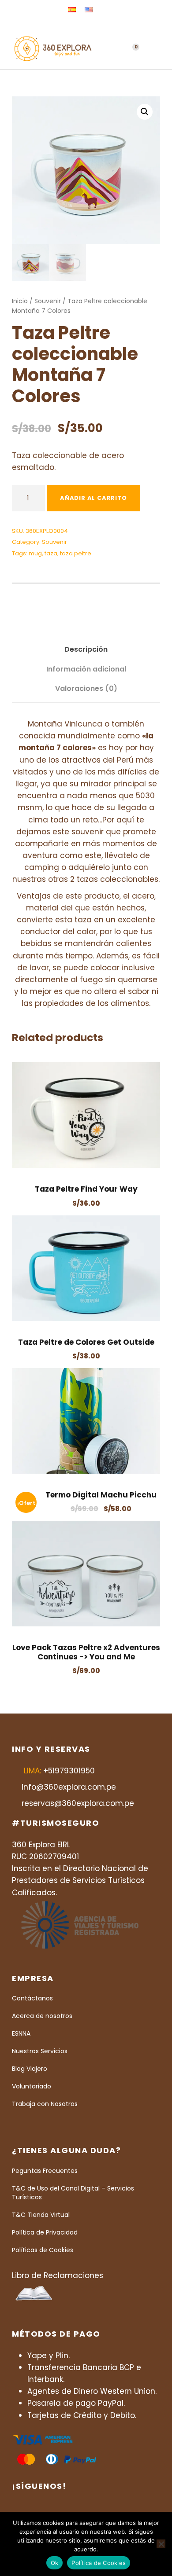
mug (35, 553)
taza (51, 553)
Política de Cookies (99, 2563)
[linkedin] (86, 24)
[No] (161, 2544)
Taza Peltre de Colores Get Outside (86, 1342)
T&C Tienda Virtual (41, 2215)
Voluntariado (32, 2086)
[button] (145, 112)
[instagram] (113, 24)
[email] (60, 24)
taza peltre (76, 553)
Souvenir (48, 301)
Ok (55, 2563)
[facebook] (73, 24)
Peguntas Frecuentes (45, 2171)
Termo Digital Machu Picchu (101, 1495)
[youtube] (99, 24)
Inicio (20, 301)
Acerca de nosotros (42, 2016)
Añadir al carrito (93, 498)
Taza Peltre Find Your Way (86, 1189)
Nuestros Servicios (40, 2051)
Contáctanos (32, 1998)
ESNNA (21, 2033)
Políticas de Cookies (43, 2250)
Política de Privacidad (45, 2232)
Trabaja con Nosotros (45, 2104)
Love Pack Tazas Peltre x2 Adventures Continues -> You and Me (86, 1652)
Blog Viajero (30, 2069)
